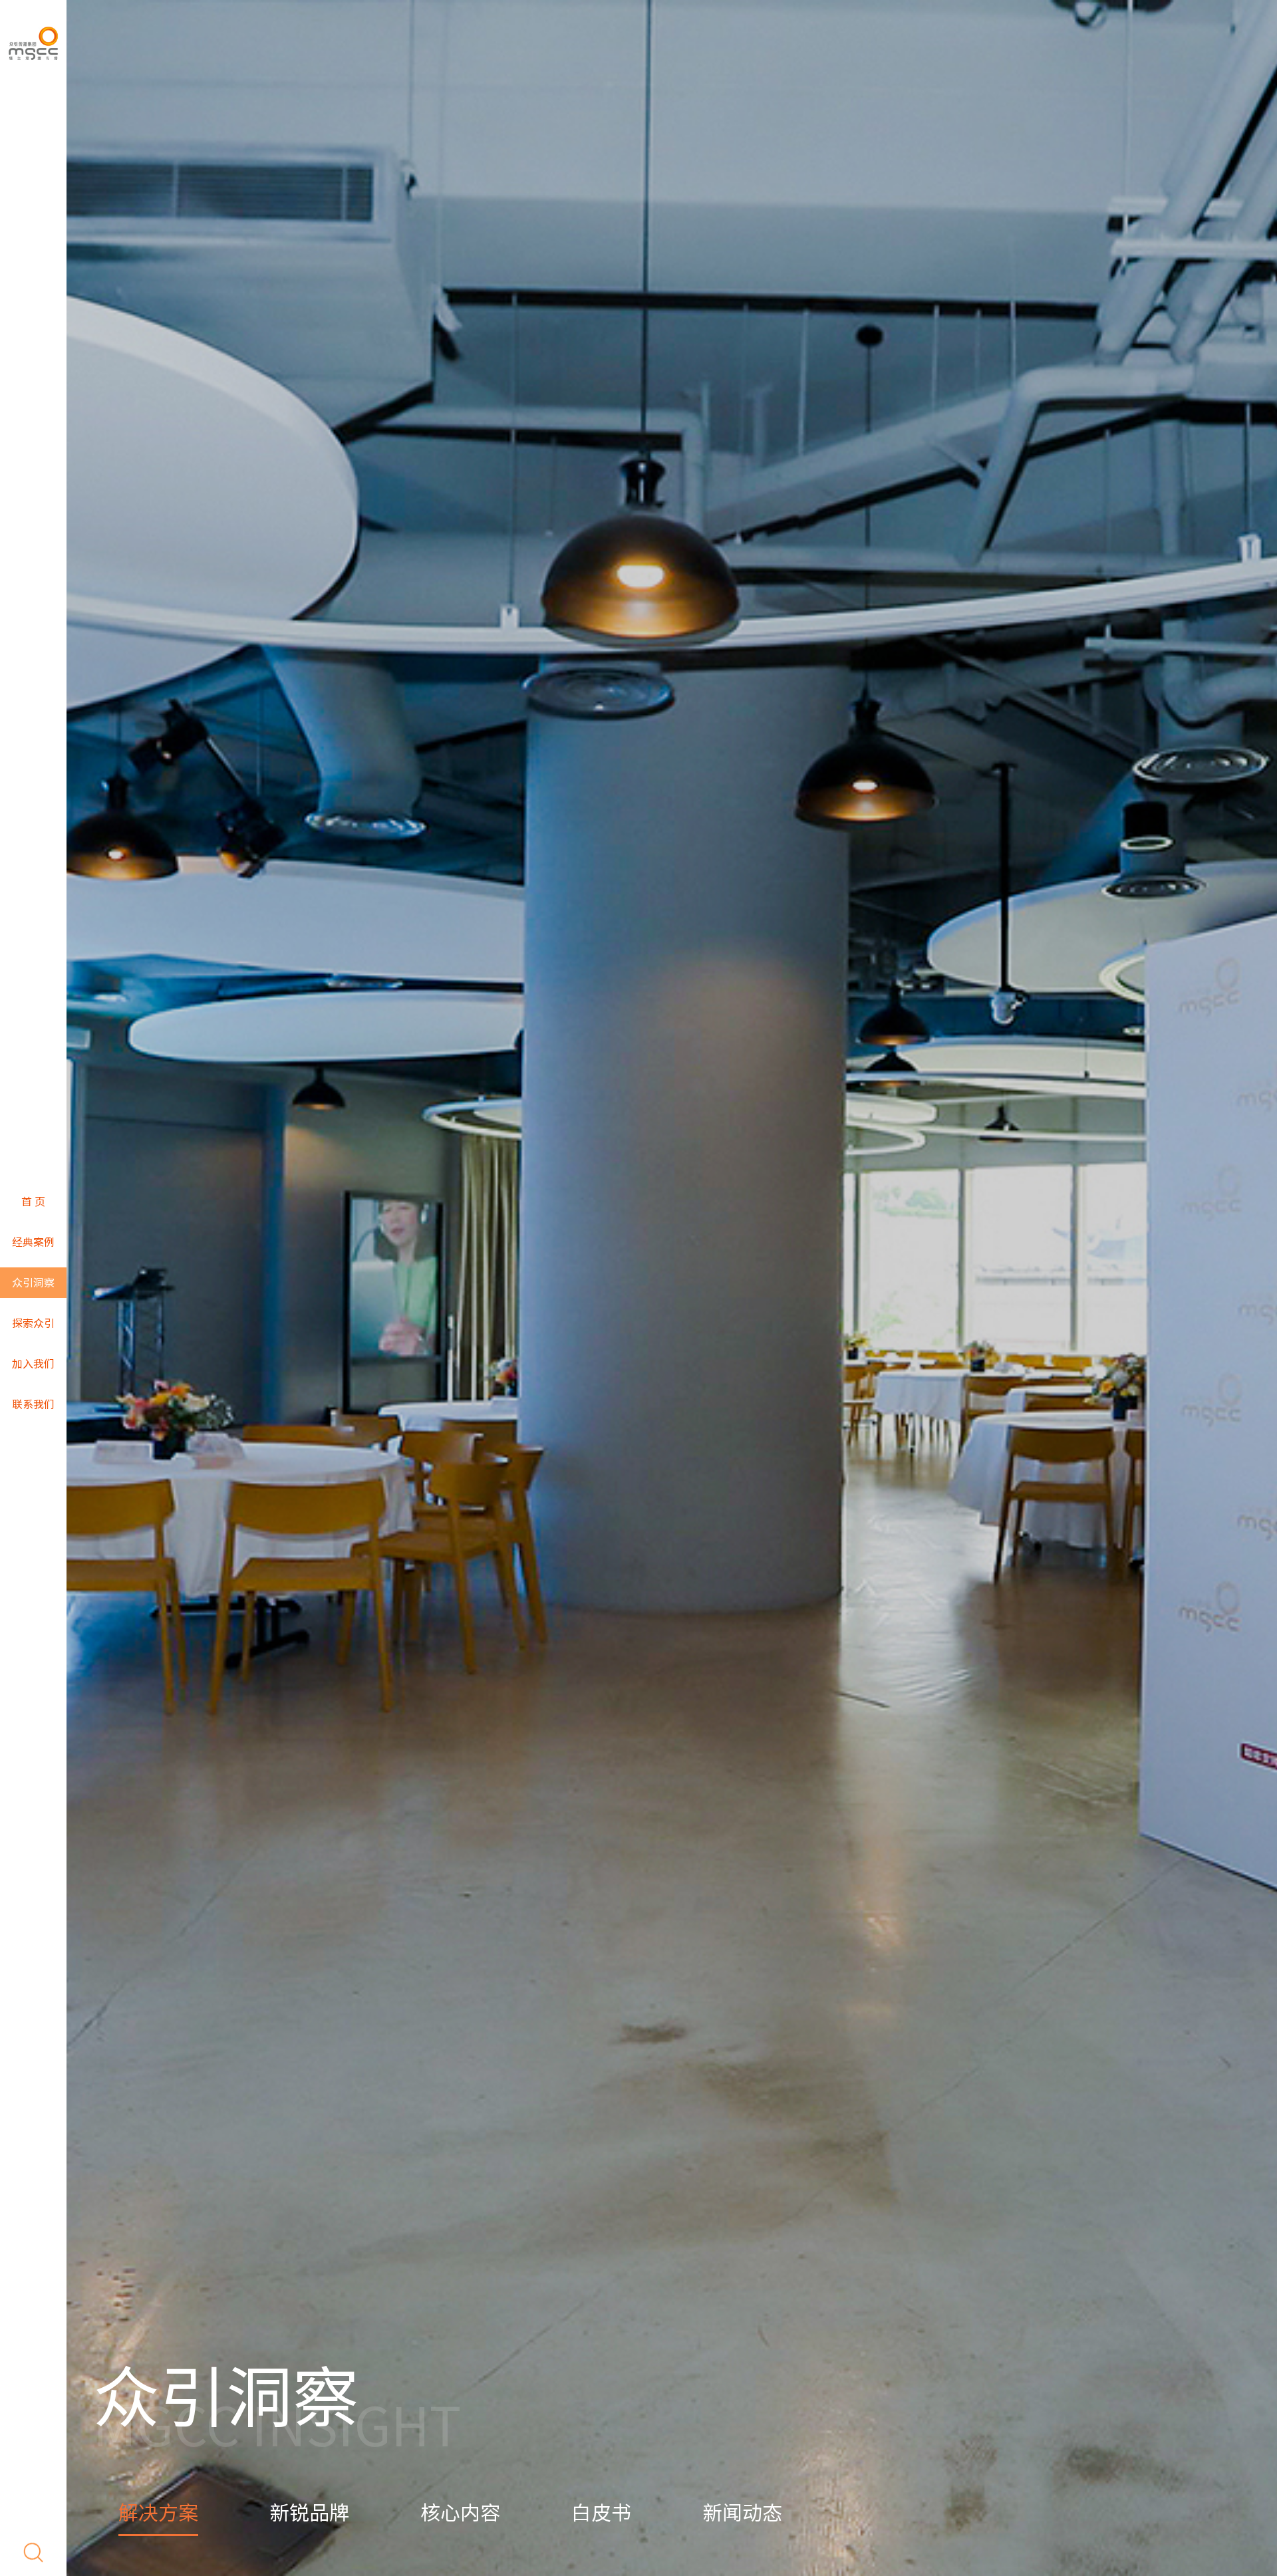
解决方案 (158, 2513)
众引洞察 (33, 1283)
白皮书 (601, 2513)
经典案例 (33, 1242)
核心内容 (460, 2513)
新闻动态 (742, 2513)
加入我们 (33, 1364)
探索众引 (33, 1323)
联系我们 (33, 1404)
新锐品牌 (309, 2513)
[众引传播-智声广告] (33, 43)
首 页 (33, 1202)
